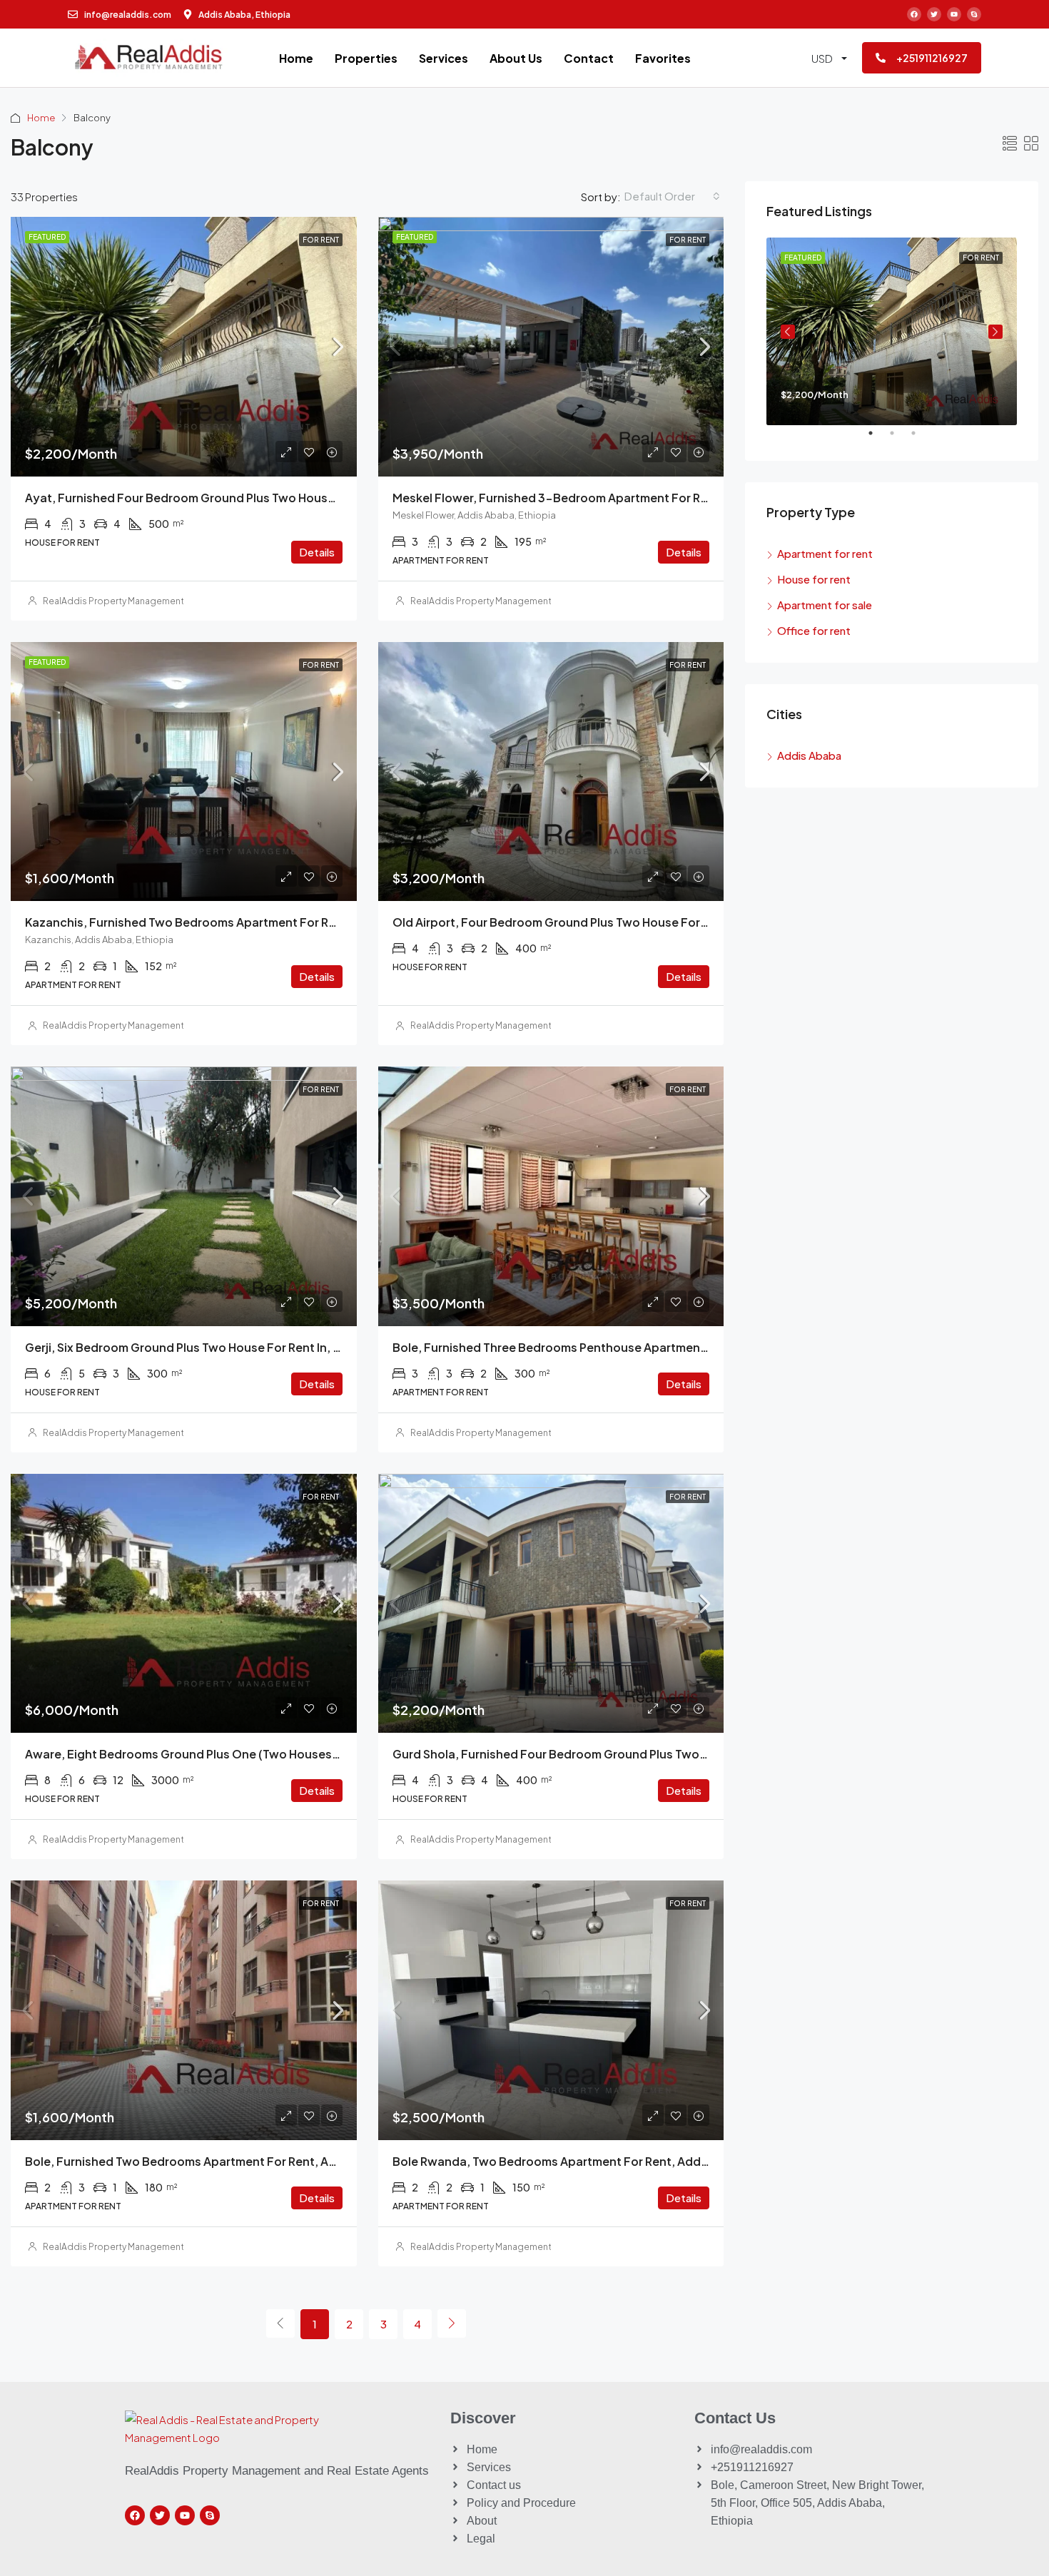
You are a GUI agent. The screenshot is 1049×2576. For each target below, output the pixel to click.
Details (317, 552)
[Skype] (974, 14)
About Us (516, 58)
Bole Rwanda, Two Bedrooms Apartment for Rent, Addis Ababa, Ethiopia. (600, 2161)
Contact (589, 58)
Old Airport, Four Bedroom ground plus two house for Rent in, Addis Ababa (606, 922)
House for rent (814, 579)
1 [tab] (878, 439)
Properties (366, 58)
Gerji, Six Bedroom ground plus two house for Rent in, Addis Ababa (215, 1347)
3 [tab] (921, 439)
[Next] (452, 2323)
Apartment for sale (825, 605)
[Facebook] (914, 14)
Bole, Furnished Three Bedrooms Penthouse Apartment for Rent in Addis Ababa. (619, 1347)
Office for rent (814, 630)
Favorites (663, 58)
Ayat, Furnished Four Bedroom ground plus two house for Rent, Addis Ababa (244, 498)
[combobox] (672, 196)
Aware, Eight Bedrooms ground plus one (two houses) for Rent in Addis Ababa (249, 1754)
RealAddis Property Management (113, 601)
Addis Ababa (809, 755)
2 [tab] (899, 439)
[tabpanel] (892, 331)
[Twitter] (934, 14)
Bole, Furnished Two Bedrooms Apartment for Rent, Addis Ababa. (211, 2161)
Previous (788, 332)
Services (444, 58)
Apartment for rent (825, 553)
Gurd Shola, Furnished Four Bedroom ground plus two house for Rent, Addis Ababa (629, 1754)
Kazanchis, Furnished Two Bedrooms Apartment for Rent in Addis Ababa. (232, 922)
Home (296, 58)
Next (995, 332)
